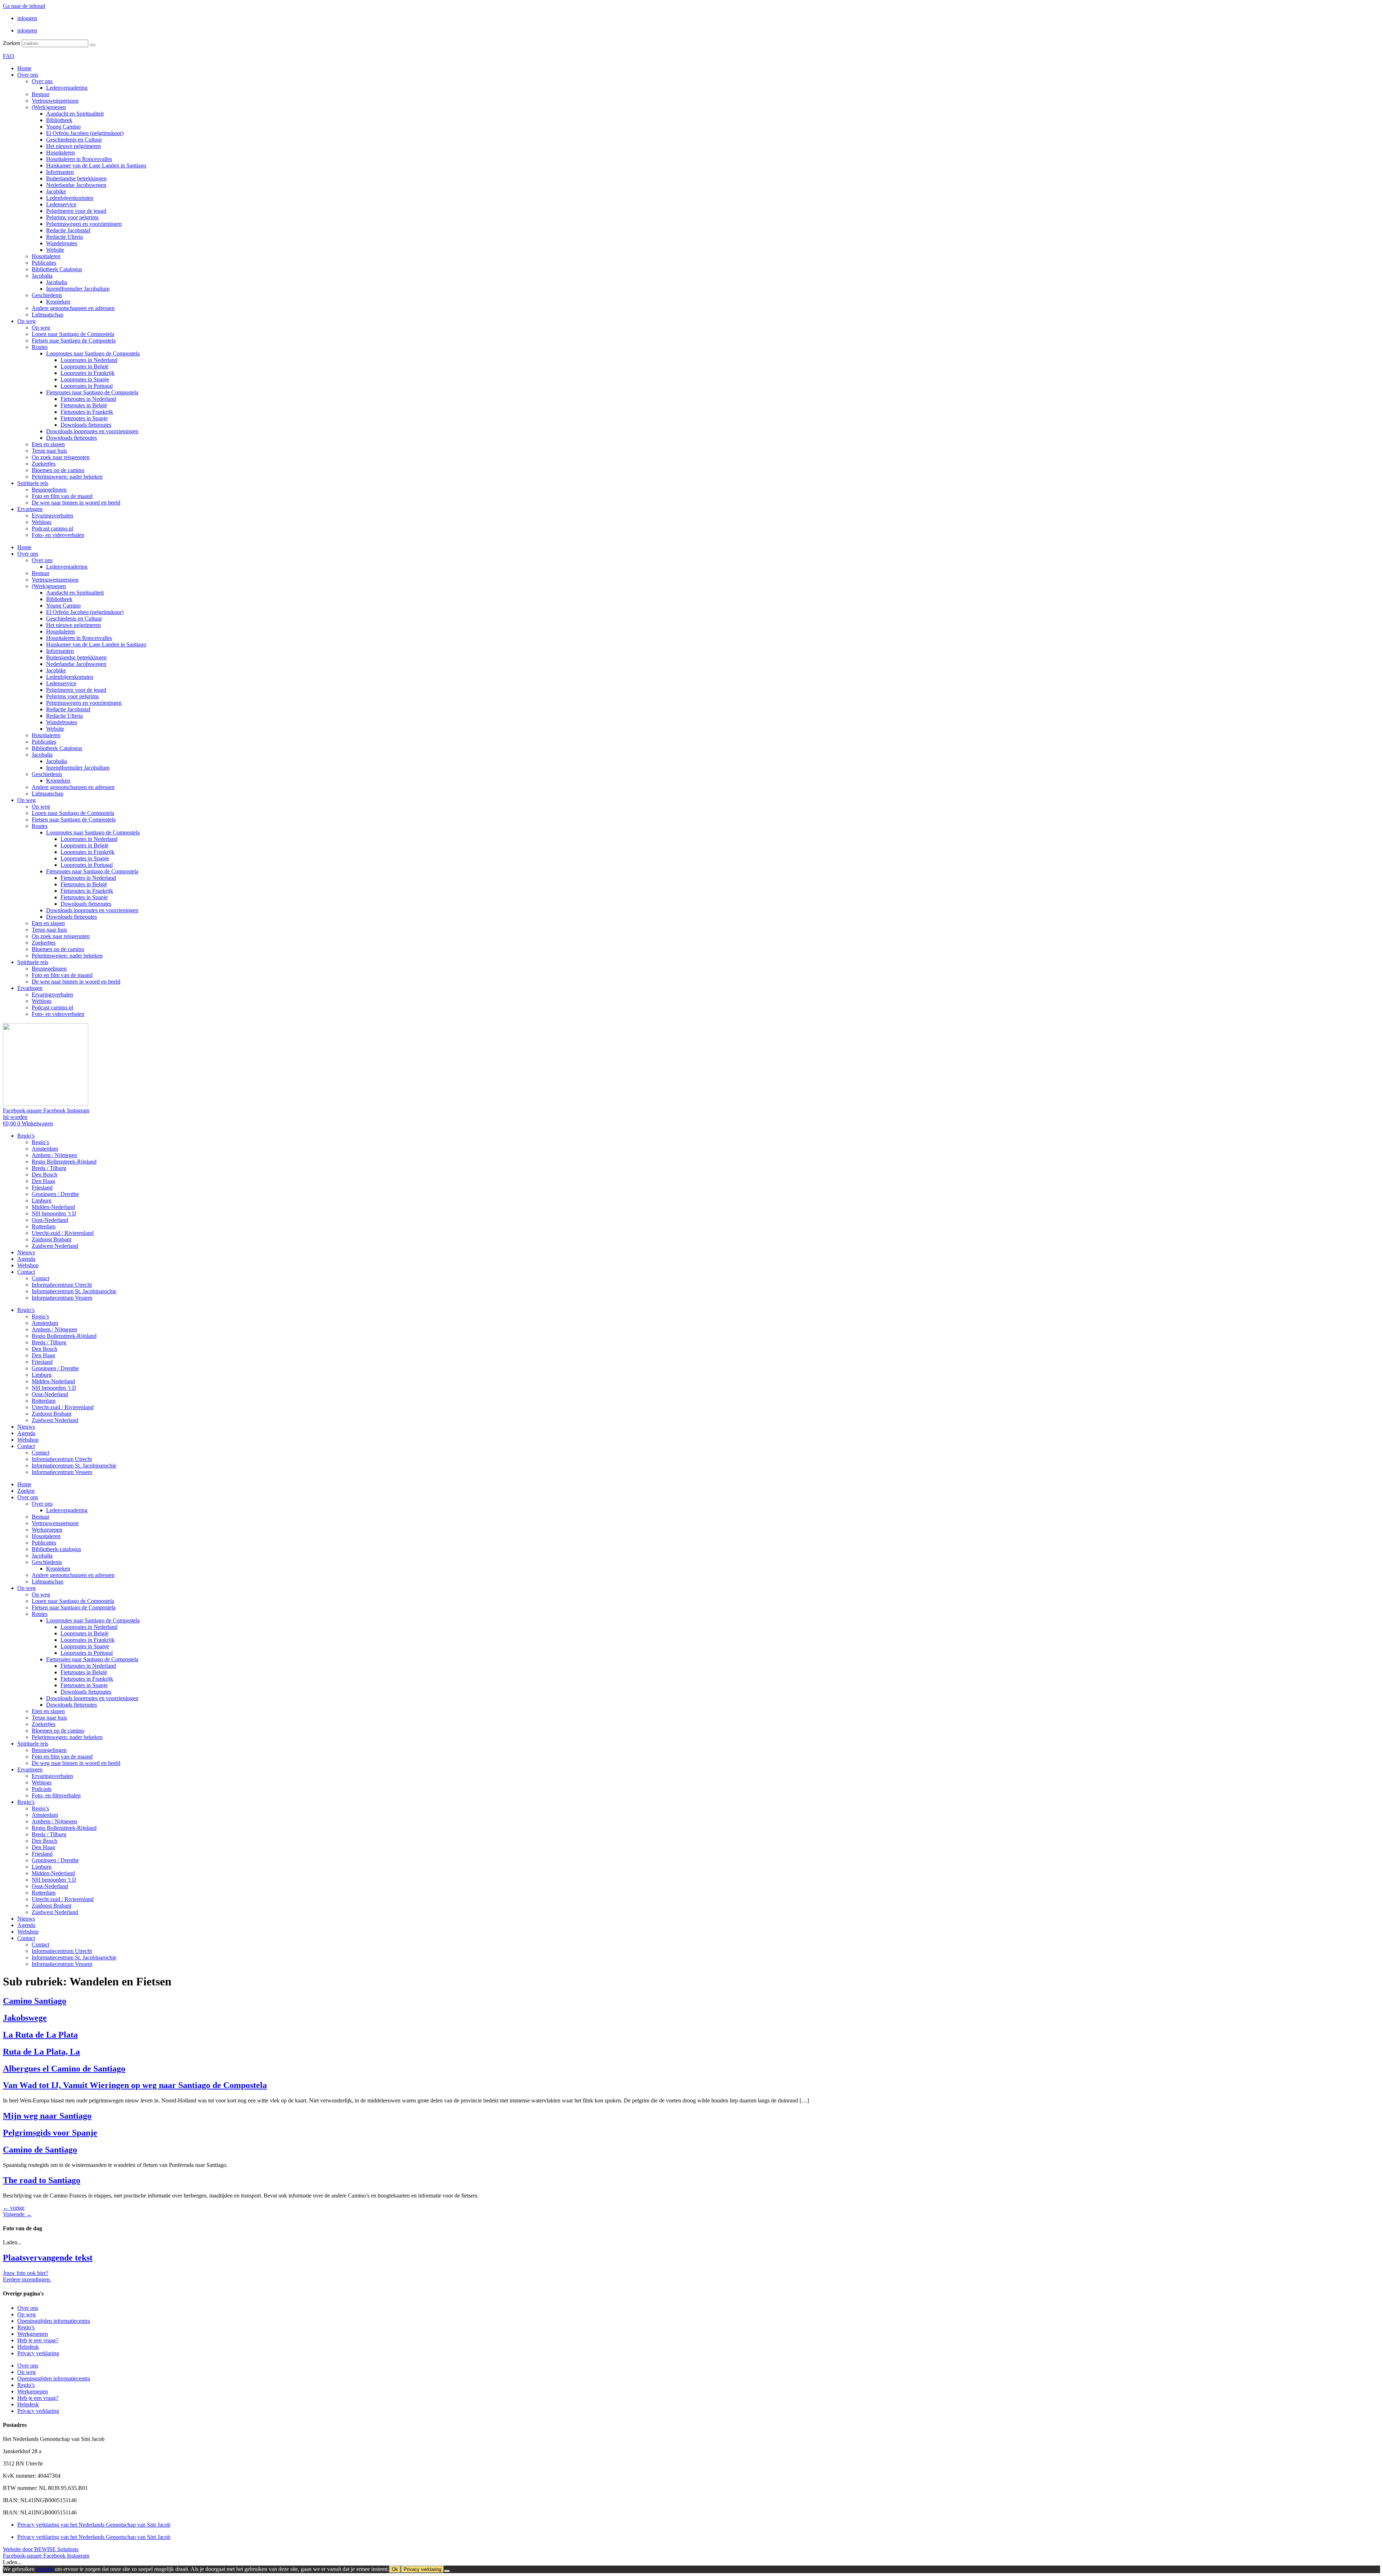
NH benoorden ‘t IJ (54, 1213)
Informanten (60, 172)
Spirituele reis (33, 483)
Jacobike (56, 191)
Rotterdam (44, 1226)
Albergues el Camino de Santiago (64, 2069)
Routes (40, 347)
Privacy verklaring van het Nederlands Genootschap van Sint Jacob (94, 2525)
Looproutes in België (84, 366)
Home (24, 68)
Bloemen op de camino (58, 470)
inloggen (27, 18)
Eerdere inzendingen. (27, 2279)
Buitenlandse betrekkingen (76, 178)
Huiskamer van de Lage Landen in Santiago (96, 165)
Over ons (28, 75)
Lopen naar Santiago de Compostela (73, 334)
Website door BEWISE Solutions (41, 2549)
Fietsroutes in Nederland (88, 399)
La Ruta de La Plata (40, 2035)
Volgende (17, 2214)
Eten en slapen (48, 444)
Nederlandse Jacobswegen (76, 185)
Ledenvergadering (67, 88)
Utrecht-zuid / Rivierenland (63, 1233)
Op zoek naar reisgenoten (61, 457)
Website (55, 250)
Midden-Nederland (53, 1207)
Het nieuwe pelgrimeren (73, 146)
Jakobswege (25, 2018)
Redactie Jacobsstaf (68, 230)
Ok (395, 2569)
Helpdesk (28, 2347)
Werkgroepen (47, 1530)
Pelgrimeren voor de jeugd (76, 211)
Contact (26, 1272)
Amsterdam (45, 1149)
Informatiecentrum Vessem (62, 1298)
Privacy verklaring (38, 2353)
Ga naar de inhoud (24, 6)
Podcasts (42, 1789)
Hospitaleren (61, 153)
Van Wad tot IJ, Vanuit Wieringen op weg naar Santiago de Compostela (135, 2085)
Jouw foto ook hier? (26, 2273)
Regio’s (26, 1136)
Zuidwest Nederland (55, 1246)
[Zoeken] (93, 45)
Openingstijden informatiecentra (54, 2321)
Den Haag (43, 1181)
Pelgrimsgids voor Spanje (50, 2133)
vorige (14, 2208)
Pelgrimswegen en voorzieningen (84, 224)
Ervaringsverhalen (52, 516)
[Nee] (447, 2571)
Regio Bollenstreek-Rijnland (64, 1162)
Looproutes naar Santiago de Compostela (93, 353)
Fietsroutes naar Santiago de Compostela (92, 392)
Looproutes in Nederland (89, 360)
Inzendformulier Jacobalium (78, 289)
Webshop (28, 1265)
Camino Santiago (35, 2001)
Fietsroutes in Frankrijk (87, 412)
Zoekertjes (44, 464)
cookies (45, 2569)
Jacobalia (42, 276)
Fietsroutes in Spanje (84, 418)
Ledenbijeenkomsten (70, 198)
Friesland (42, 1188)
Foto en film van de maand (62, 496)
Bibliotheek (59, 120)
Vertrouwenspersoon (55, 101)
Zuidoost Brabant (52, 1239)
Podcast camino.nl (52, 528)
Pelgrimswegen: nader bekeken (67, 477)
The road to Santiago (42, 2180)
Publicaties (44, 263)
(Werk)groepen (49, 107)
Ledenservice (61, 204)
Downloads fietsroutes (86, 425)
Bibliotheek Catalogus (57, 269)
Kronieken (58, 302)
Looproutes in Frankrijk (88, 373)
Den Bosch (44, 1175)
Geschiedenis (47, 295)
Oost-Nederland (50, 1220)
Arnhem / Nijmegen (54, 1155)
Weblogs (42, 522)
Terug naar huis (49, 451)
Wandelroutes (62, 243)
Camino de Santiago (40, 2150)
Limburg (42, 1200)
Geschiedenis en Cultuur (74, 140)
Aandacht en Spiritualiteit (75, 114)
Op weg (26, 321)
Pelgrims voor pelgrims (72, 217)
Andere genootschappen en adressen (73, 308)
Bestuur (41, 94)
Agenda (26, 1259)
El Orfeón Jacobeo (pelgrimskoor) (85, 133)
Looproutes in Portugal (87, 386)
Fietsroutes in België (84, 405)
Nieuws (26, 1252)
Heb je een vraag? (38, 2340)
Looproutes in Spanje (85, 379)
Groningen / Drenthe (55, 1194)
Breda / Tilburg (49, 1168)
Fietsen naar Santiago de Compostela (74, 341)
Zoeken (12, 43)
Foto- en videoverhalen (58, 535)
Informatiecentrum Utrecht (62, 1285)
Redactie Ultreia (64, 237)
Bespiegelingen (49, 490)
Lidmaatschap (48, 315)
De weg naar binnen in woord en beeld (76, 503)
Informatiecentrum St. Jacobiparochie (74, 1291)
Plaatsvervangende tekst (48, 2258)
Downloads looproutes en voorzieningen (92, 431)
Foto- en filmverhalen (56, 1795)
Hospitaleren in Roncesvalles (79, 159)
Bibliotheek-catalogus (56, 1549)
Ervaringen (30, 509)
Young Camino (63, 127)
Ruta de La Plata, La (41, 2052)
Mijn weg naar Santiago (47, 2116)
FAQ (9, 56)
